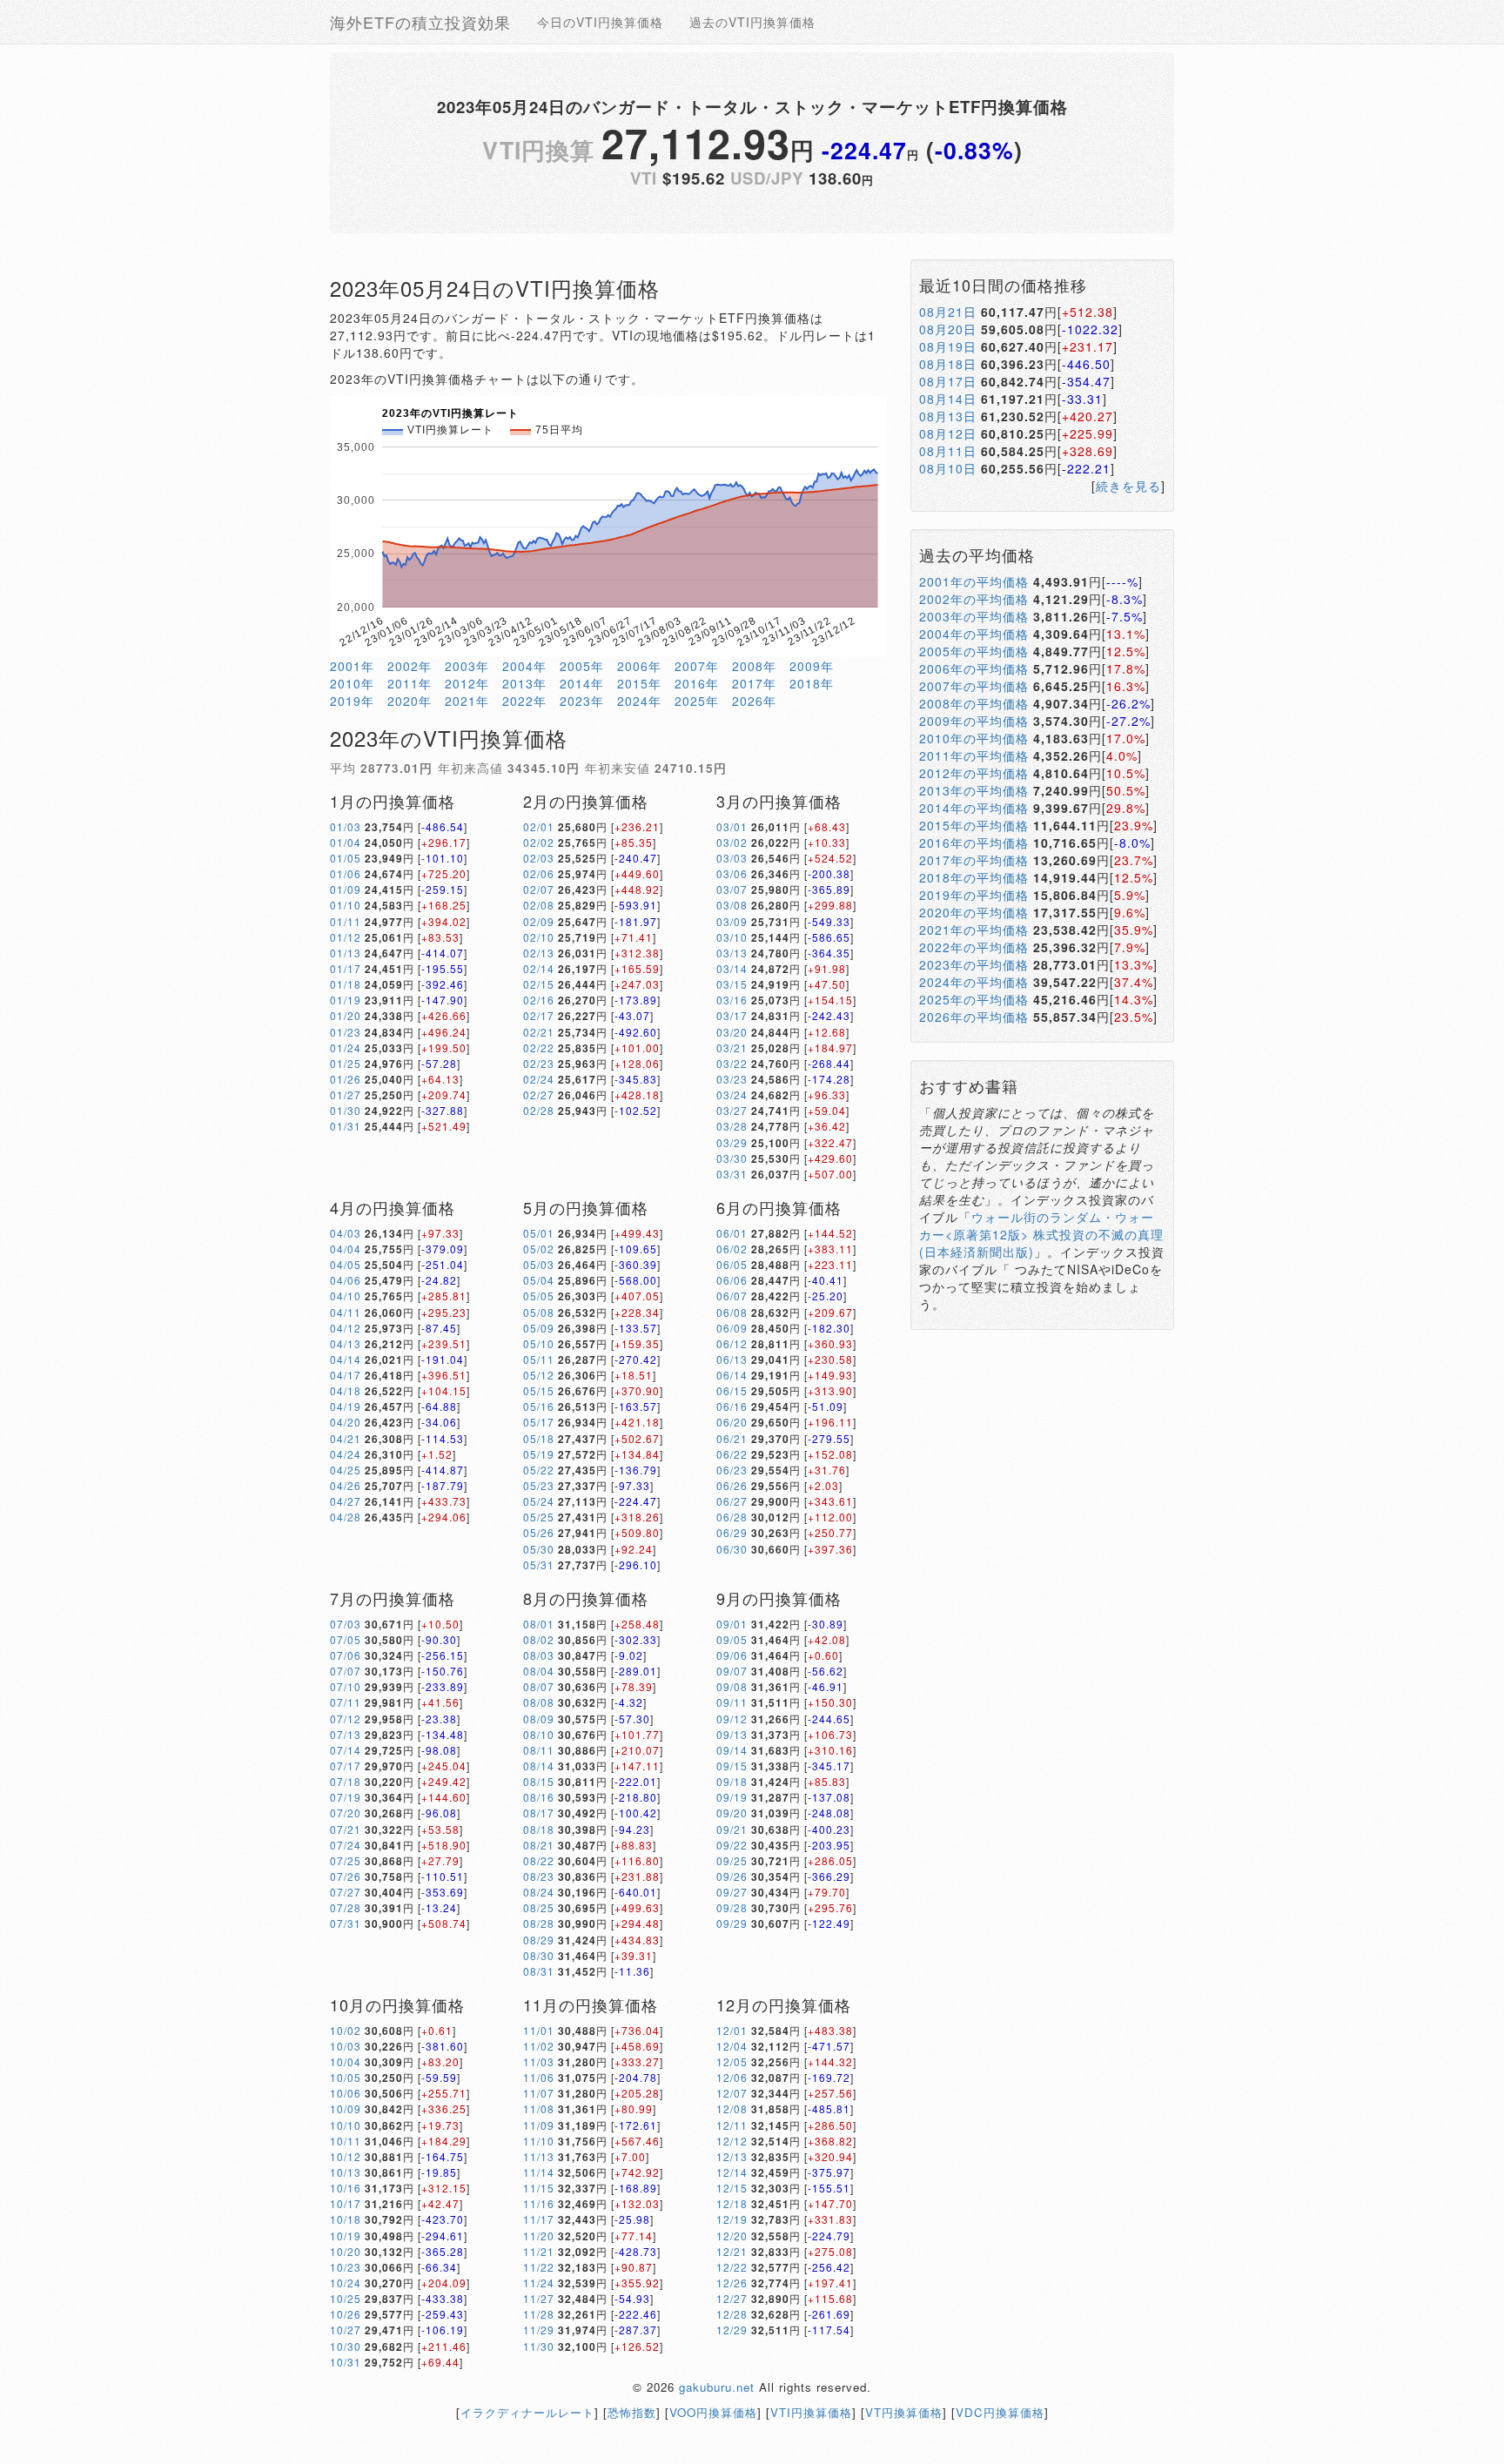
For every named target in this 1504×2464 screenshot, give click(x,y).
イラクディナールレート (527, 2412)
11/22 (539, 2267)
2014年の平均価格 (974, 808)
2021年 (467, 701)
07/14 (346, 1750)
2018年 (812, 683)
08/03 (539, 1655)
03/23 (732, 1079)
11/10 (539, 2141)
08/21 (539, 1845)
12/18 (732, 2203)
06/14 (732, 1375)
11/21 (539, 2251)
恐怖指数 (632, 2412)
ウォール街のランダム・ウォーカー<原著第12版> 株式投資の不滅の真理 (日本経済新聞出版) (1041, 1234)
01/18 (346, 984)
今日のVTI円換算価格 (600, 22)
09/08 (732, 1686)
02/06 (539, 873)
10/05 (346, 2077)
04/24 (346, 1454)
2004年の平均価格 (974, 634)
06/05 (732, 1264)
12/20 (732, 2236)
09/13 (732, 1734)
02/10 (539, 937)
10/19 (346, 2236)
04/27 (346, 1501)
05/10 (539, 1343)
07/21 (346, 1829)
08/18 (539, 1829)
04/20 (346, 1422)
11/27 (539, 2298)
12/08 (732, 2108)
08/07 (539, 1686)
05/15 (539, 1390)
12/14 (732, 2172)
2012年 (467, 683)
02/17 (539, 1015)
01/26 (346, 1079)
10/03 (346, 2046)
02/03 (539, 858)
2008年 (754, 666)
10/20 (346, 2251)
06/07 (732, 1296)
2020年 (410, 701)
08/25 (539, 1907)
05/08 (539, 1312)
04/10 (346, 1296)
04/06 (346, 1280)
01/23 (346, 1032)
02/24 (539, 1079)
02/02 (539, 842)
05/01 (539, 1233)
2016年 (697, 683)
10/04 (346, 2061)
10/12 (346, 2156)
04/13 (346, 1343)
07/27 (346, 1892)
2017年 (754, 683)
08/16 (539, 1797)
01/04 (346, 842)
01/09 (346, 889)
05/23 (539, 1485)
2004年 (524, 666)
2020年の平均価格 (974, 912)
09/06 (732, 1655)
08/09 (539, 1719)
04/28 (346, 1517)
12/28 (732, 2314)
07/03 (346, 1624)
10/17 (346, 2203)
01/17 (346, 968)
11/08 (539, 2108)
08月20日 (948, 329)
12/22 (732, 2267)
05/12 (539, 1375)
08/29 (539, 1940)
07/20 (346, 1813)
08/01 (539, 1624)
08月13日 (948, 416)
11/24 (539, 2283)
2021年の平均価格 (974, 930)
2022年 (524, 701)
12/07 (732, 2093)
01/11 (346, 921)
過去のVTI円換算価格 (752, 22)
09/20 (732, 1813)
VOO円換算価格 (713, 2412)
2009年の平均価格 (974, 721)
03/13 (732, 953)
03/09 (732, 921)
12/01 (732, 2030)
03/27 (732, 1110)
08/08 (539, 1702)
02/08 (539, 905)
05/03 (539, 1264)
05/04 (539, 1280)
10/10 (346, 2125)
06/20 (732, 1422)
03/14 (732, 968)
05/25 (539, 1517)
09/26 (732, 1876)
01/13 (346, 953)
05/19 (539, 1454)
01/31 (346, 1126)
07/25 (346, 1860)
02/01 (539, 826)
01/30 (346, 1110)
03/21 (732, 1047)
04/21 (346, 1438)
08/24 (539, 1892)
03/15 (732, 984)
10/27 (346, 2330)
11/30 (539, 2346)
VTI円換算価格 (811, 2412)
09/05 (732, 1639)
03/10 (732, 937)
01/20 (346, 1015)
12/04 (732, 2046)
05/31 (539, 1564)
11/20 (539, 2236)
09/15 (732, 1766)
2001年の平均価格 (974, 581)
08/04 (539, 1671)
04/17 (346, 1375)
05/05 (539, 1296)
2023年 (582, 701)
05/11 (539, 1359)
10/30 (346, 2346)
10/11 (346, 2141)
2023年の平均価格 (974, 964)
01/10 (346, 905)
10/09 (346, 2108)
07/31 (346, 1923)
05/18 (539, 1438)
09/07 (732, 1671)
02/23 (539, 1063)
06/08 (732, 1312)
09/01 (732, 1624)
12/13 (732, 2156)
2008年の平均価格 (974, 703)
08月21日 (948, 312)
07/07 (346, 1671)
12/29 (732, 2330)
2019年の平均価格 (974, 895)
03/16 (732, 1000)
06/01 (732, 1233)
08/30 (539, 1955)
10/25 (346, 2298)
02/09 (539, 921)
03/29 (732, 1142)
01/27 (346, 1094)
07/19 (346, 1797)
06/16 (732, 1406)
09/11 (732, 1702)
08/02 (539, 1639)
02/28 (539, 1110)
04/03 (346, 1233)
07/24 (346, 1845)
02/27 (539, 1094)
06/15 (732, 1390)
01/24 (346, 1047)
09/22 (732, 1845)
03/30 (732, 1158)
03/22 (732, 1063)
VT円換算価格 (904, 2412)
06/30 (732, 1549)
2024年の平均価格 (974, 982)
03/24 (732, 1094)
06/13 (732, 1359)
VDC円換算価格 (1000, 2412)
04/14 (346, 1359)
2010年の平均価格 (974, 738)
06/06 (732, 1280)
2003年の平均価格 (974, 616)
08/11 (539, 1750)
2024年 (639, 701)
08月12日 (948, 433)
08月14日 (948, 399)
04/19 (346, 1406)
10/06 (346, 2093)
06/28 (732, 1517)
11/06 (539, 2077)
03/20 (732, 1032)
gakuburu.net (717, 2387)
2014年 (582, 683)
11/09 (539, 2125)
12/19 (732, 2219)
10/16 (346, 2188)
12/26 (732, 2283)
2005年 (582, 666)
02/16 (539, 1000)
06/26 (732, 1485)
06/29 (732, 1532)
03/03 (732, 858)
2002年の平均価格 (974, 599)
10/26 (346, 2314)
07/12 (346, 1719)
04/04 (346, 1249)
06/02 (732, 1249)
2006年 (639, 666)
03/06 (732, 873)
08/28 (539, 1923)
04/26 (346, 1485)
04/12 (346, 1328)
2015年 (639, 683)
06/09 (732, 1328)
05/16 (539, 1406)
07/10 (346, 1686)
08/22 (539, 1860)
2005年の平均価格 (974, 651)
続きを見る (1128, 486)
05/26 (539, 1532)
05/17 (539, 1422)
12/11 (732, 2125)
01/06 (346, 873)
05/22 (539, 1470)
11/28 (539, 2314)
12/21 (732, 2251)
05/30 (539, 1549)
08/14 (539, 1766)
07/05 (346, 1639)
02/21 (539, 1032)
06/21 (732, 1438)
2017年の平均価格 (974, 860)
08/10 (539, 1734)
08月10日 (948, 468)
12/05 (732, 2061)
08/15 (539, 1781)
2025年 (697, 701)
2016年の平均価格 (974, 843)
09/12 (732, 1719)
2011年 (410, 683)
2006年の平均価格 (974, 668)
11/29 (539, 2330)
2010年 (352, 683)
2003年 (467, 666)
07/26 (346, 1876)
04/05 (346, 1264)
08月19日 (948, 346)
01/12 (346, 937)
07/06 (346, 1655)
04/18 (346, 1390)
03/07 (732, 889)
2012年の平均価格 (974, 773)
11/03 (539, 2061)
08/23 (539, 1876)
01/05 (346, 858)
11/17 (539, 2219)
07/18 (346, 1781)
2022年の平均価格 (974, 947)
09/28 (732, 1907)
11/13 (539, 2156)
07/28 (346, 1907)
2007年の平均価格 (974, 686)
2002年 (410, 666)
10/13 (346, 2172)
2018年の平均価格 (974, 877)
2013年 (524, 683)
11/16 (539, 2203)
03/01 (732, 826)
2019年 (352, 701)
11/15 (539, 2188)
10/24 (346, 2283)
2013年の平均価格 (974, 790)
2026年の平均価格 (974, 1017)
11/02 (539, 2046)
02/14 (539, 968)
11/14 (539, 2172)
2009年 (812, 666)
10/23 (346, 2267)
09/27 (732, 1892)
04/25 (346, 1470)
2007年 (697, 666)
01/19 (346, 1000)
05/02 (539, 1249)
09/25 (732, 1860)
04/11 (346, 1312)
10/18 (346, 2219)
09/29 (732, 1923)
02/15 (539, 984)
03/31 (732, 1174)
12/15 (732, 2188)
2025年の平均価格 (974, 999)
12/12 (732, 2141)
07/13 (346, 1734)
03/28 (732, 1126)
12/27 (732, 2298)
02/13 (539, 953)
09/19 (732, 1797)
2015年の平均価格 (974, 825)
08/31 (539, 1971)
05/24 (539, 1501)
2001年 (352, 666)
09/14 (732, 1750)
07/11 (346, 1702)
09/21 (732, 1829)
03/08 (732, 905)
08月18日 (948, 364)
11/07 (539, 2093)
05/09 (539, 1328)
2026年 (754, 701)
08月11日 (948, 451)
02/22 (539, 1047)
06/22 (732, 1454)
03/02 (732, 842)
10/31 (346, 2362)
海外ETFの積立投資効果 (420, 22)
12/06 (732, 2077)
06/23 (732, 1470)
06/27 (732, 1501)
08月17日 (948, 381)
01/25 (346, 1063)
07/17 (346, 1766)
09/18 (732, 1781)
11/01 (539, 2030)
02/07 (539, 889)
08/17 (539, 1813)
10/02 (346, 2030)
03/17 (732, 1015)
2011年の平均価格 (974, 755)
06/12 (732, 1343)
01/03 (346, 826)
